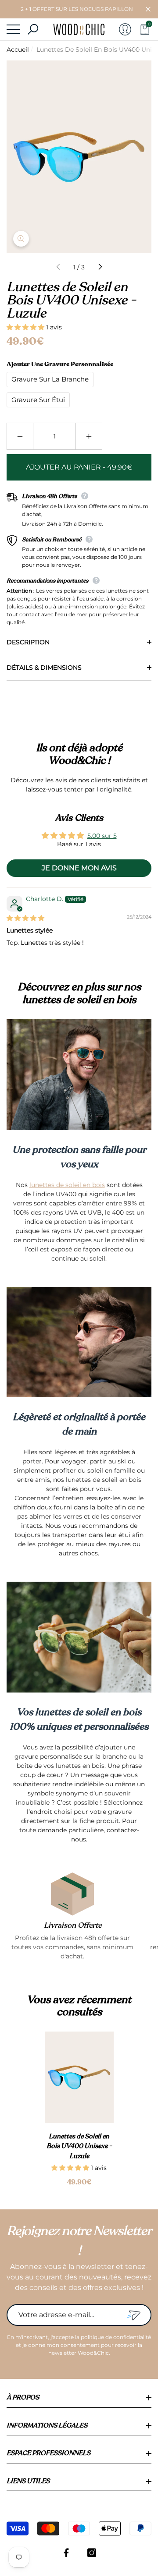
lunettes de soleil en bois (67, 1185)
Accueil (18, 49)
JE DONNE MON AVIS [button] (79, 868)
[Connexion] (125, 29)
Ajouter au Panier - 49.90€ (79, 467)
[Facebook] (66, 2553)
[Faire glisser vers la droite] (100, 267)
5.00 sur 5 (102, 836)
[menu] (13, 29)
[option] (79, 2110)
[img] (25, 918)
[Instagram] (92, 2553)
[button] (148, 9)
